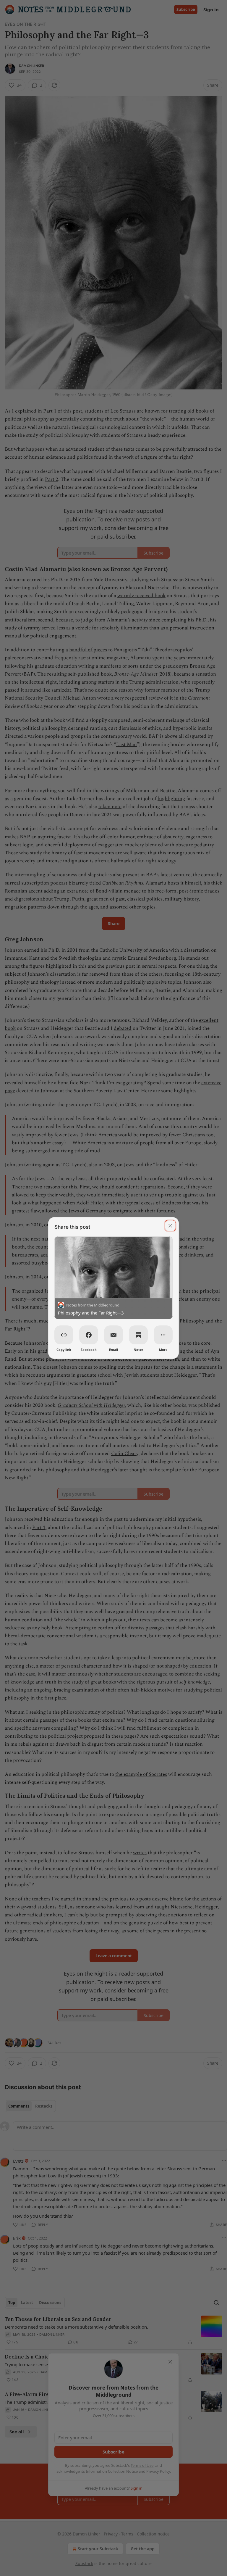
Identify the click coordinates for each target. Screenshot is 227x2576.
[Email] (113, 1335)
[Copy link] (64, 1335)
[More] (163, 1335)
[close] (170, 1226)
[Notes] (138, 1335)
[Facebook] (89, 1335)
